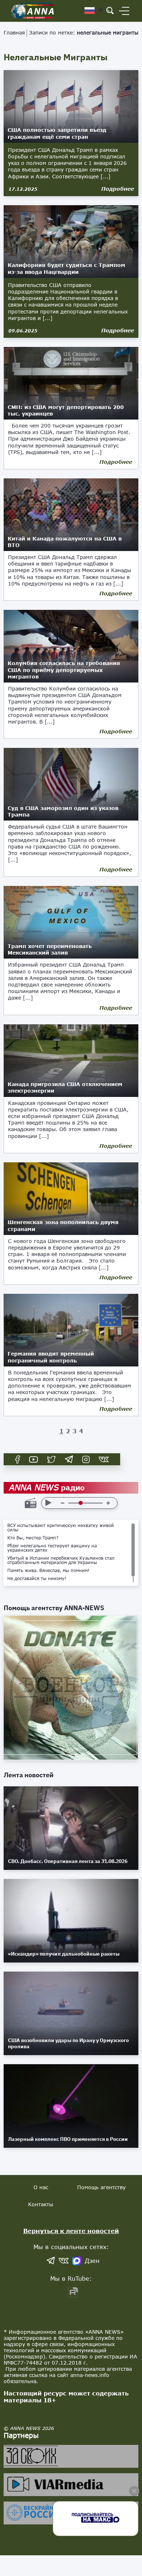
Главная (14, 33)
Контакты (41, 2204)
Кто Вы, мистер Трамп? (33, 1538)
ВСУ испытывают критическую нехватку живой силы (61, 1528)
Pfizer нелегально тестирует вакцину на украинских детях (52, 1548)
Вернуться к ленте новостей (71, 2231)
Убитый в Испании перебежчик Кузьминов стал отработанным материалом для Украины (61, 1560)
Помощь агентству (101, 2187)
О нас (41, 2187)
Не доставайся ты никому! (37, 1579)
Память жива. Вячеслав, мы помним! (48, 1571)
